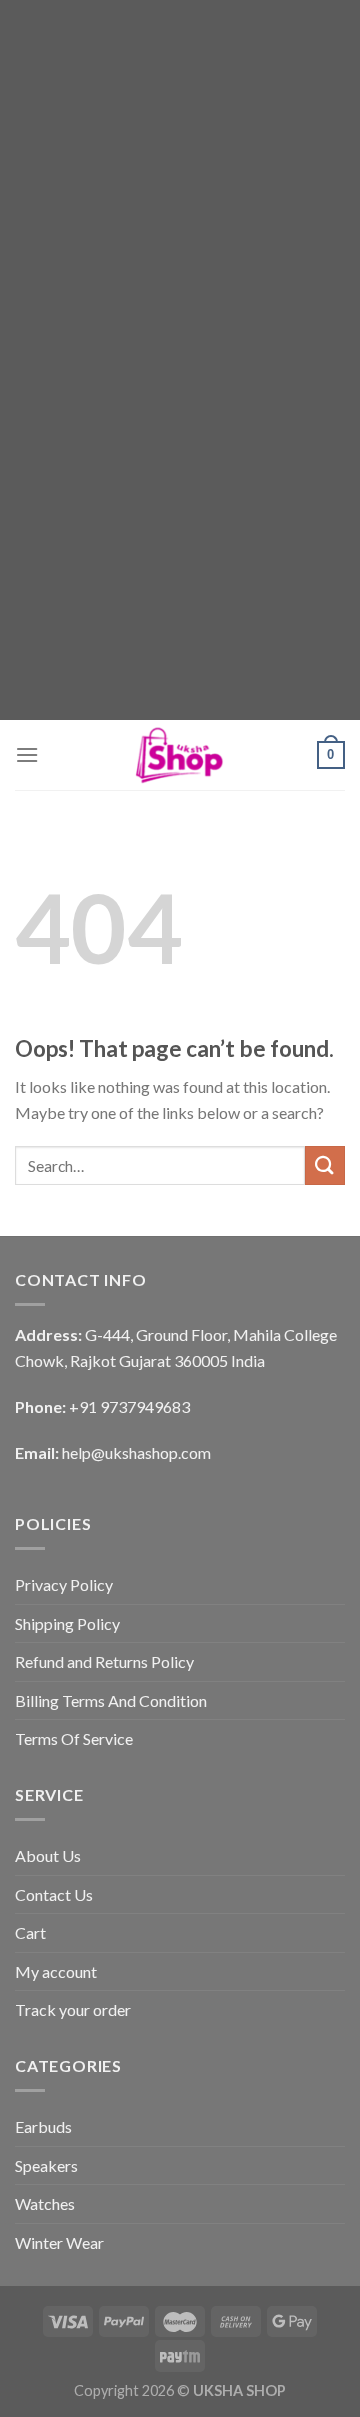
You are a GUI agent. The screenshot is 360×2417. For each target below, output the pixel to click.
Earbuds (43, 2126)
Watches (45, 2203)
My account (56, 1971)
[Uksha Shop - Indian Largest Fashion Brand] (180, 755)
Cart (30, 1932)
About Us (48, 1855)
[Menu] (27, 754)
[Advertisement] (180, 180)
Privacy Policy (64, 1584)
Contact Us (54, 1894)
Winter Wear (59, 2242)
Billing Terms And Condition (111, 1700)
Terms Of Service (74, 1738)
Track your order (73, 2009)
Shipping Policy (67, 1623)
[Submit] (325, 1165)
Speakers (46, 2165)
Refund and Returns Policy (104, 1661)
